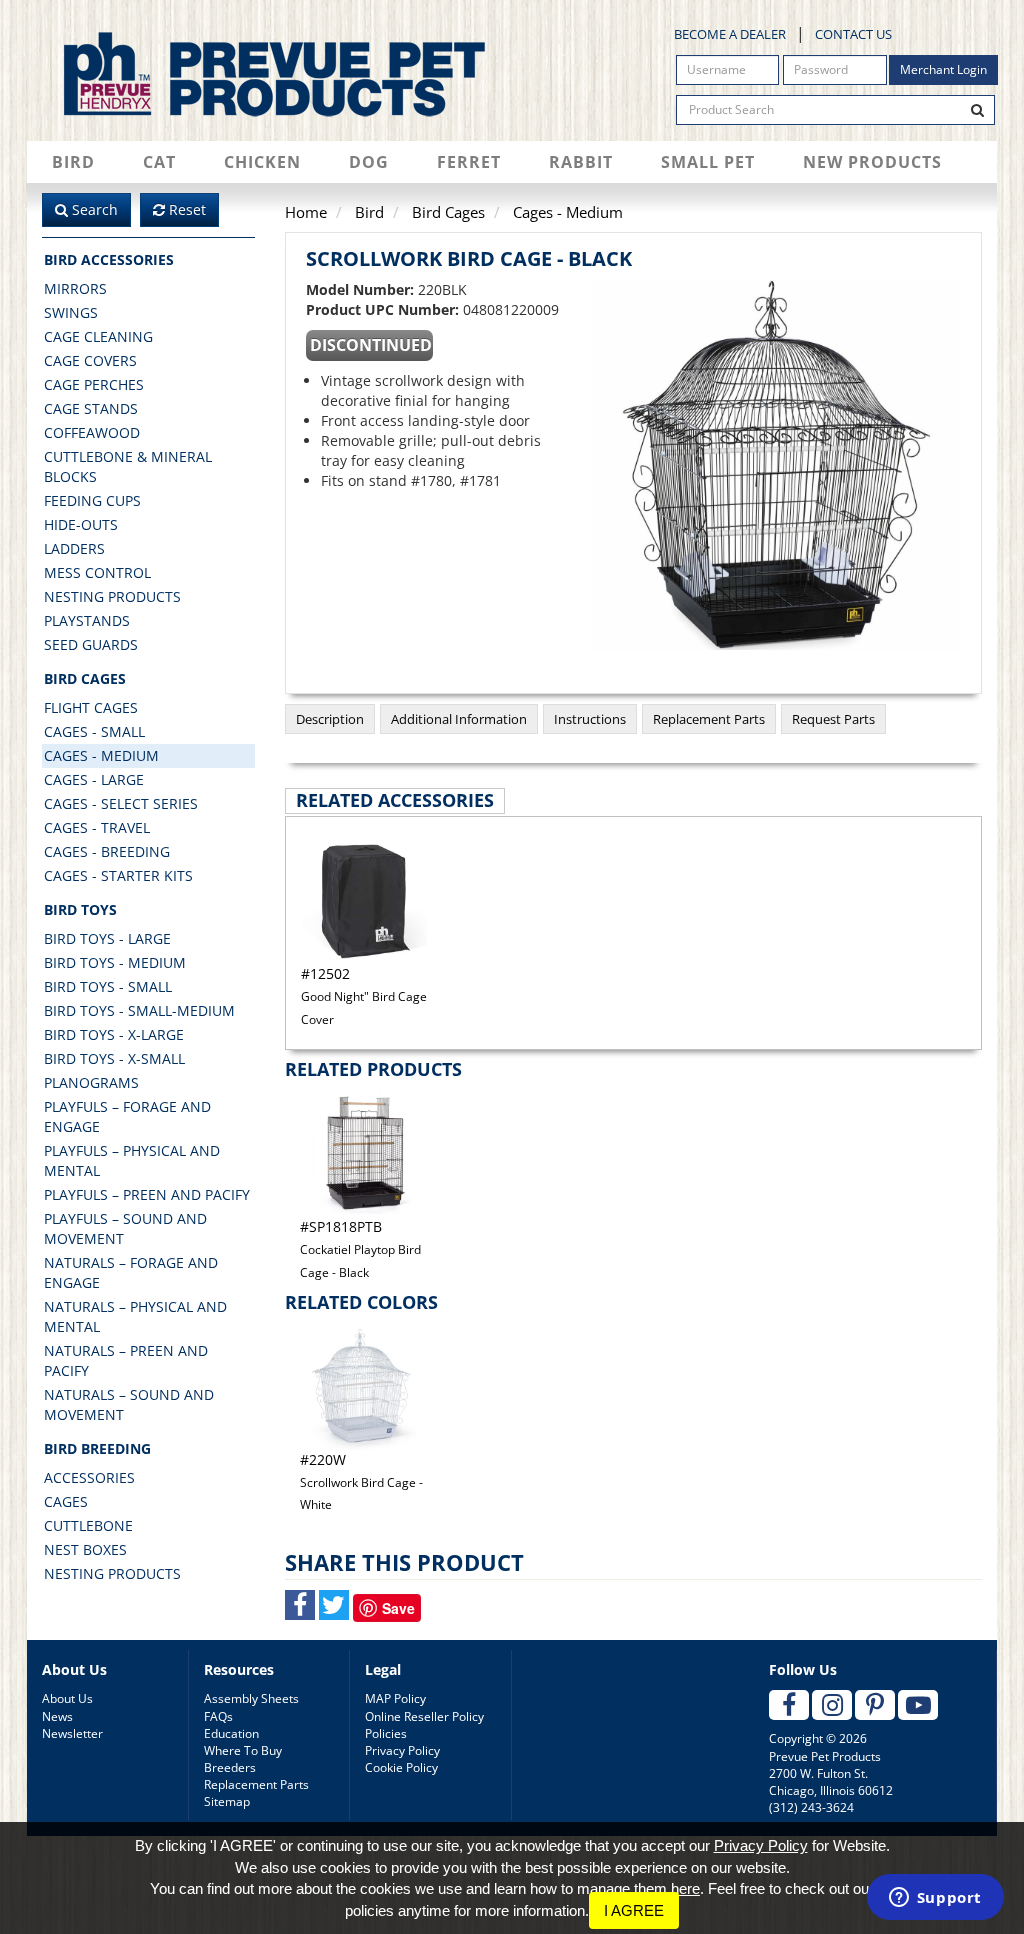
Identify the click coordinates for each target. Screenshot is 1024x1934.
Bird (73, 162)
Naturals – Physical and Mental (135, 1316)
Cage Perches (94, 384)
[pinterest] (875, 1705)
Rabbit (581, 162)
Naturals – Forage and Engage (131, 1272)
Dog (369, 162)
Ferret (469, 162)
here (685, 1888)
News (57, 1716)
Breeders (230, 1767)
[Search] (978, 110)
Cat (159, 162)
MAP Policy (395, 1698)
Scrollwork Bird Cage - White (361, 1482)
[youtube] (918, 1705)
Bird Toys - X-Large (114, 1034)
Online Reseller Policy (424, 1716)
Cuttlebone (88, 1525)
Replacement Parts (709, 719)
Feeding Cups (92, 500)
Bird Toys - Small (108, 986)
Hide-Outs (81, 524)
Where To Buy (243, 1750)
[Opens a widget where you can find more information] (935, 1899)
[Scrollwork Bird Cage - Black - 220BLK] (776, 465)
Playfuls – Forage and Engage (127, 1116)
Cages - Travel (97, 827)
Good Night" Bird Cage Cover (364, 995)
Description (330, 719)
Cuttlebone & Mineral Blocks (128, 466)
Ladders (74, 548)
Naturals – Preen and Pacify (126, 1360)
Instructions (590, 719)
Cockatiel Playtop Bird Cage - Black (360, 1249)
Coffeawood (92, 432)
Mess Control (97, 572)
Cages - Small (94, 731)
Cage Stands (91, 408)
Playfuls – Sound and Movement (125, 1228)
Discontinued (371, 345)
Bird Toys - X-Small (114, 1058)
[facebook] (789, 1705)
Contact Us (853, 34)
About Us (67, 1698)
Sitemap (227, 1801)
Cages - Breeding (107, 851)
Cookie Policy (401, 1767)
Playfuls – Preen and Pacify (147, 1194)
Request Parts (833, 719)
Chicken (262, 162)
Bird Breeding (97, 1448)
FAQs (218, 1716)
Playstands (87, 620)
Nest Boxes (85, 1549)
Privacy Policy (402, 1750)
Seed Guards (91, 644)
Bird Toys (80, 909)
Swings (71, 312)
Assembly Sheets (251, 1698)
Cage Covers (90, 360)
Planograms (91, 1082)
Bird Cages (85, 678)
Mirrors (75, 288)
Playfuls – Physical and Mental (132, 1160)
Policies (386, 1733)
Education (231, 1733)
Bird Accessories (109, 259)
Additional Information (459, 719)
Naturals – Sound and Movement (129, 1404)
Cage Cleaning (98, 336)
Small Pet (708, 162)
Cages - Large (94, 779)
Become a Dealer (730, 34)
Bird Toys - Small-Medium (139, 1010)
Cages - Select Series (121, 803)
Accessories (89, 1477)
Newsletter (72, 1733)
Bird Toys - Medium (115, 962)
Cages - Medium (101, 755)
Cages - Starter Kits (118, 875)
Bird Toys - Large (107, 938)
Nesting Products (112, 596)
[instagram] (832, 1705)
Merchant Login (943, 69)
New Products (872, 162)
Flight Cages (91, 707)
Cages (66, 1501)
